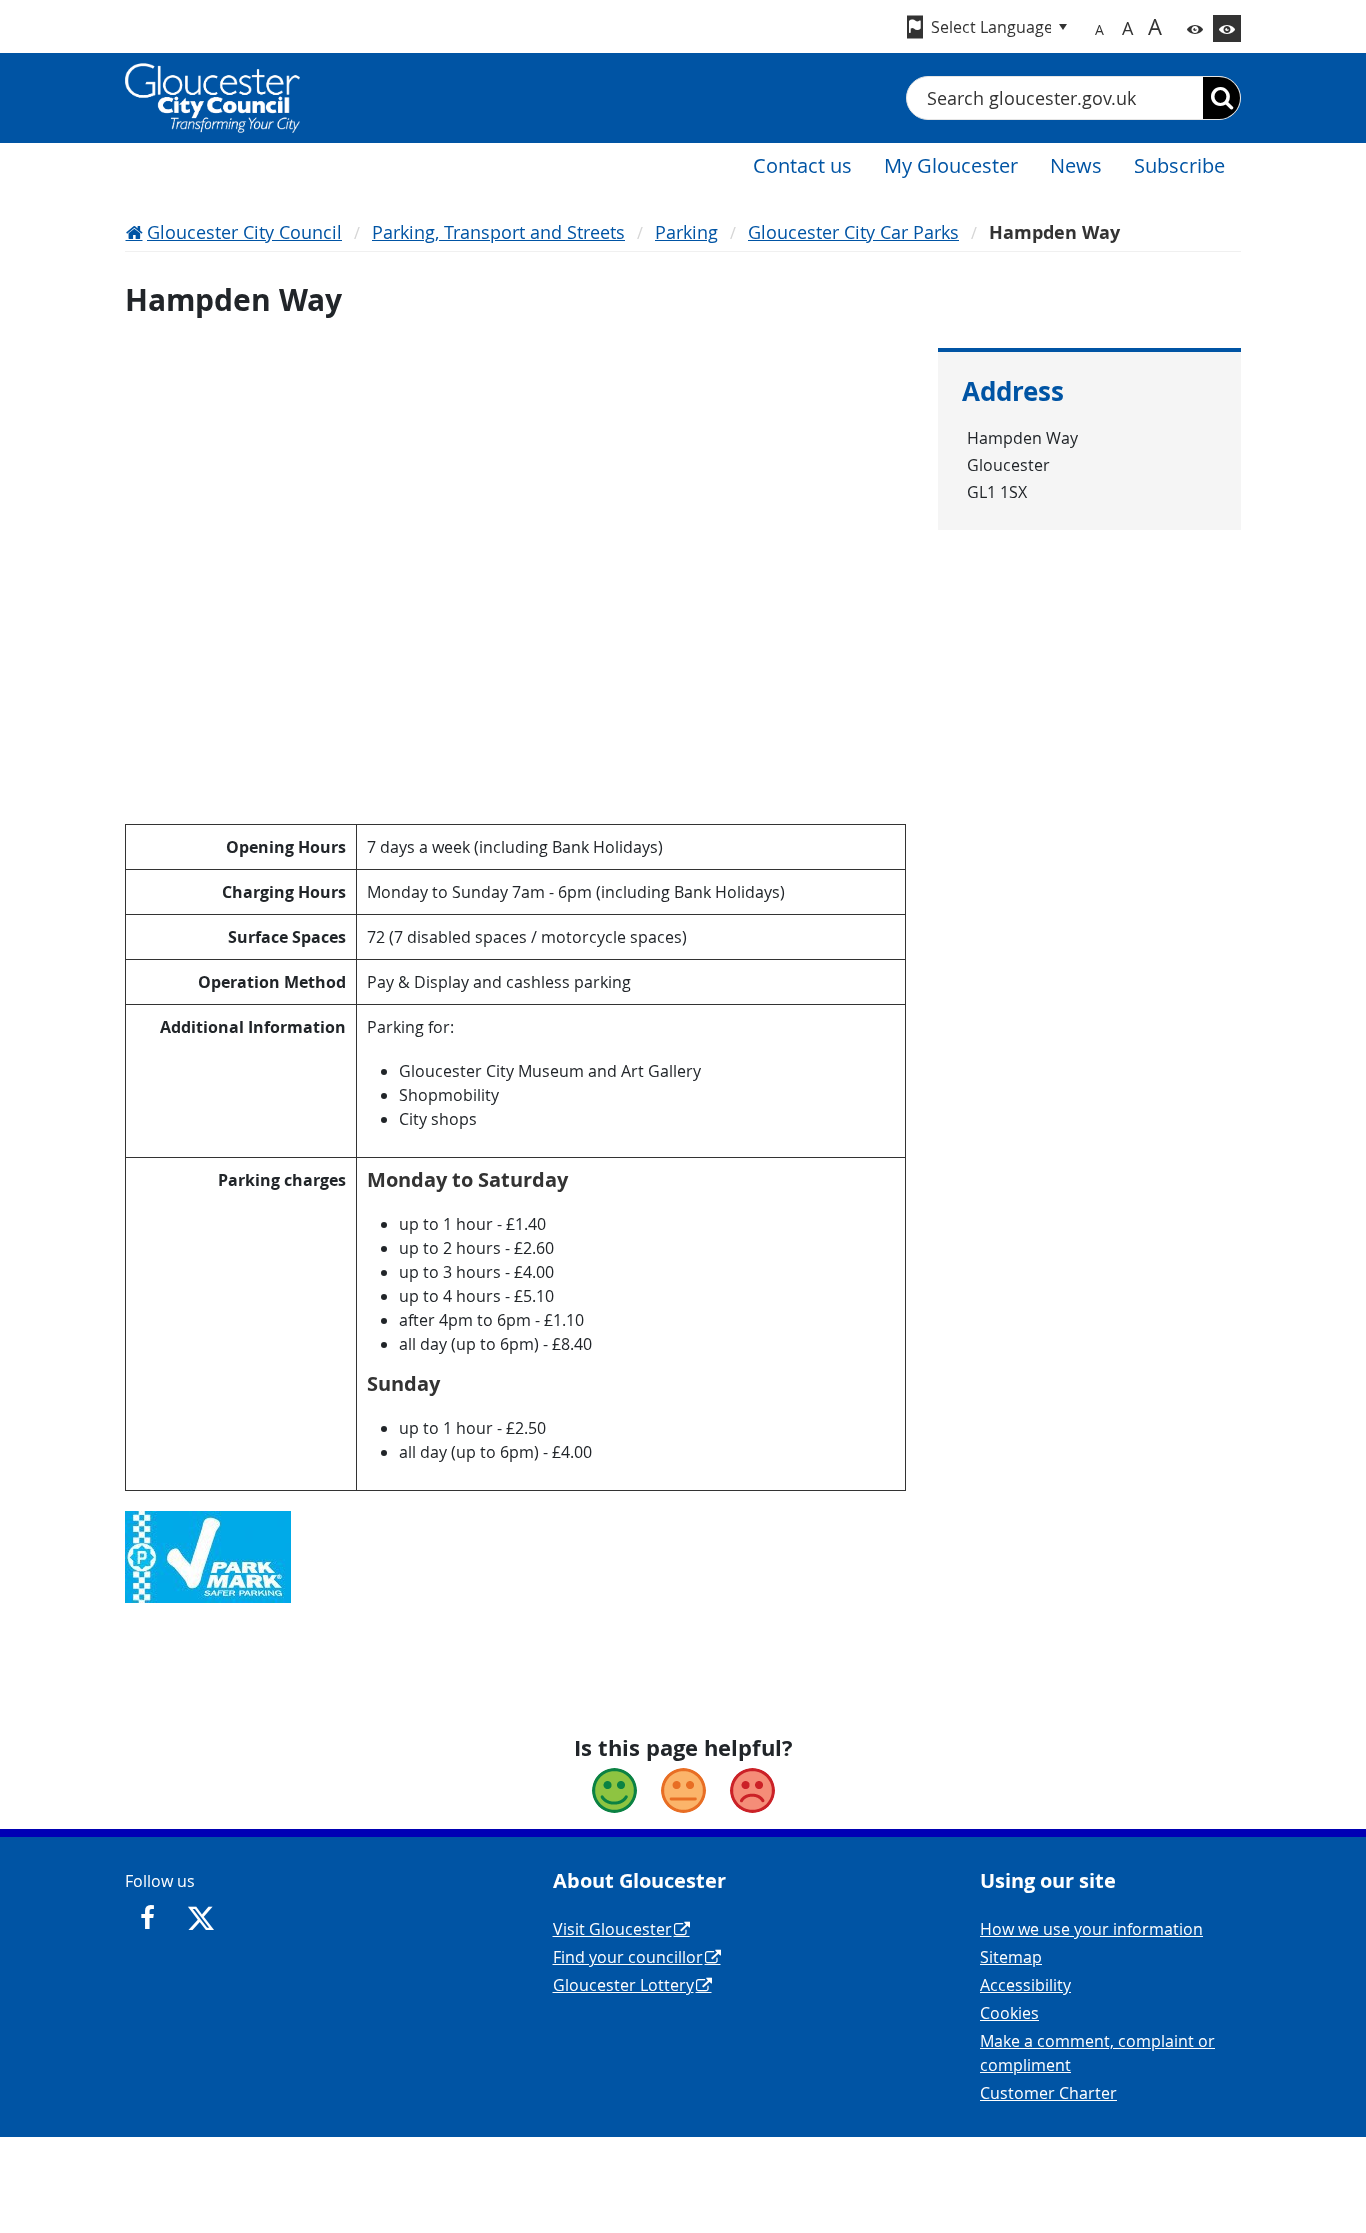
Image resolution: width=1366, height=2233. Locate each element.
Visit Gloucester (612, 1929)
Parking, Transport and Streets (498, 232)
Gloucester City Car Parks (853, 232)
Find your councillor (628, 1957)
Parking (686, 232)
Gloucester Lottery (623, 1985)
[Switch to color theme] (1195, 28)
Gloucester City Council (244, 232)
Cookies (1009, 2013)
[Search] (1221, 98)
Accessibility (1025, 1985)
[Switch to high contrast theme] (1227, 28)
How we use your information (1091, 1929)
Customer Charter (1048, 2093)
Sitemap (1011, 1957)
